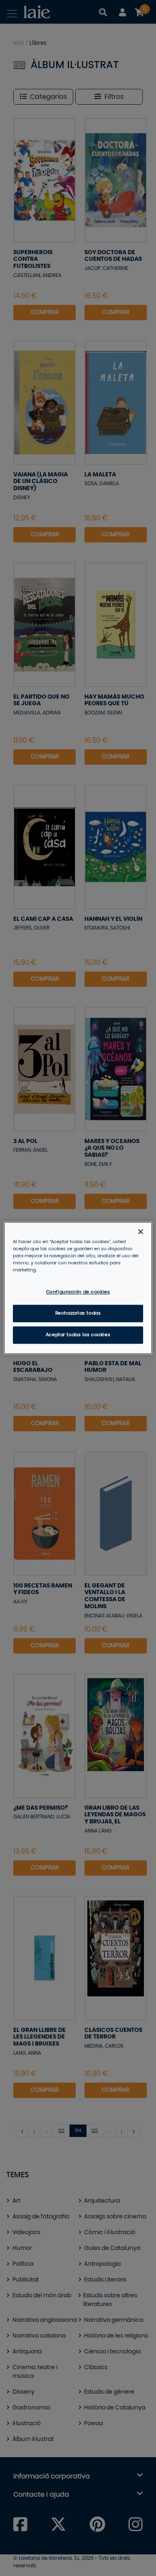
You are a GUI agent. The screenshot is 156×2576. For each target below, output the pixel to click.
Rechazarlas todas (78, 1314)
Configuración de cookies (78, 1292)
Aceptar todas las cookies (78, 1335)
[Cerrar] (141, 1232)
